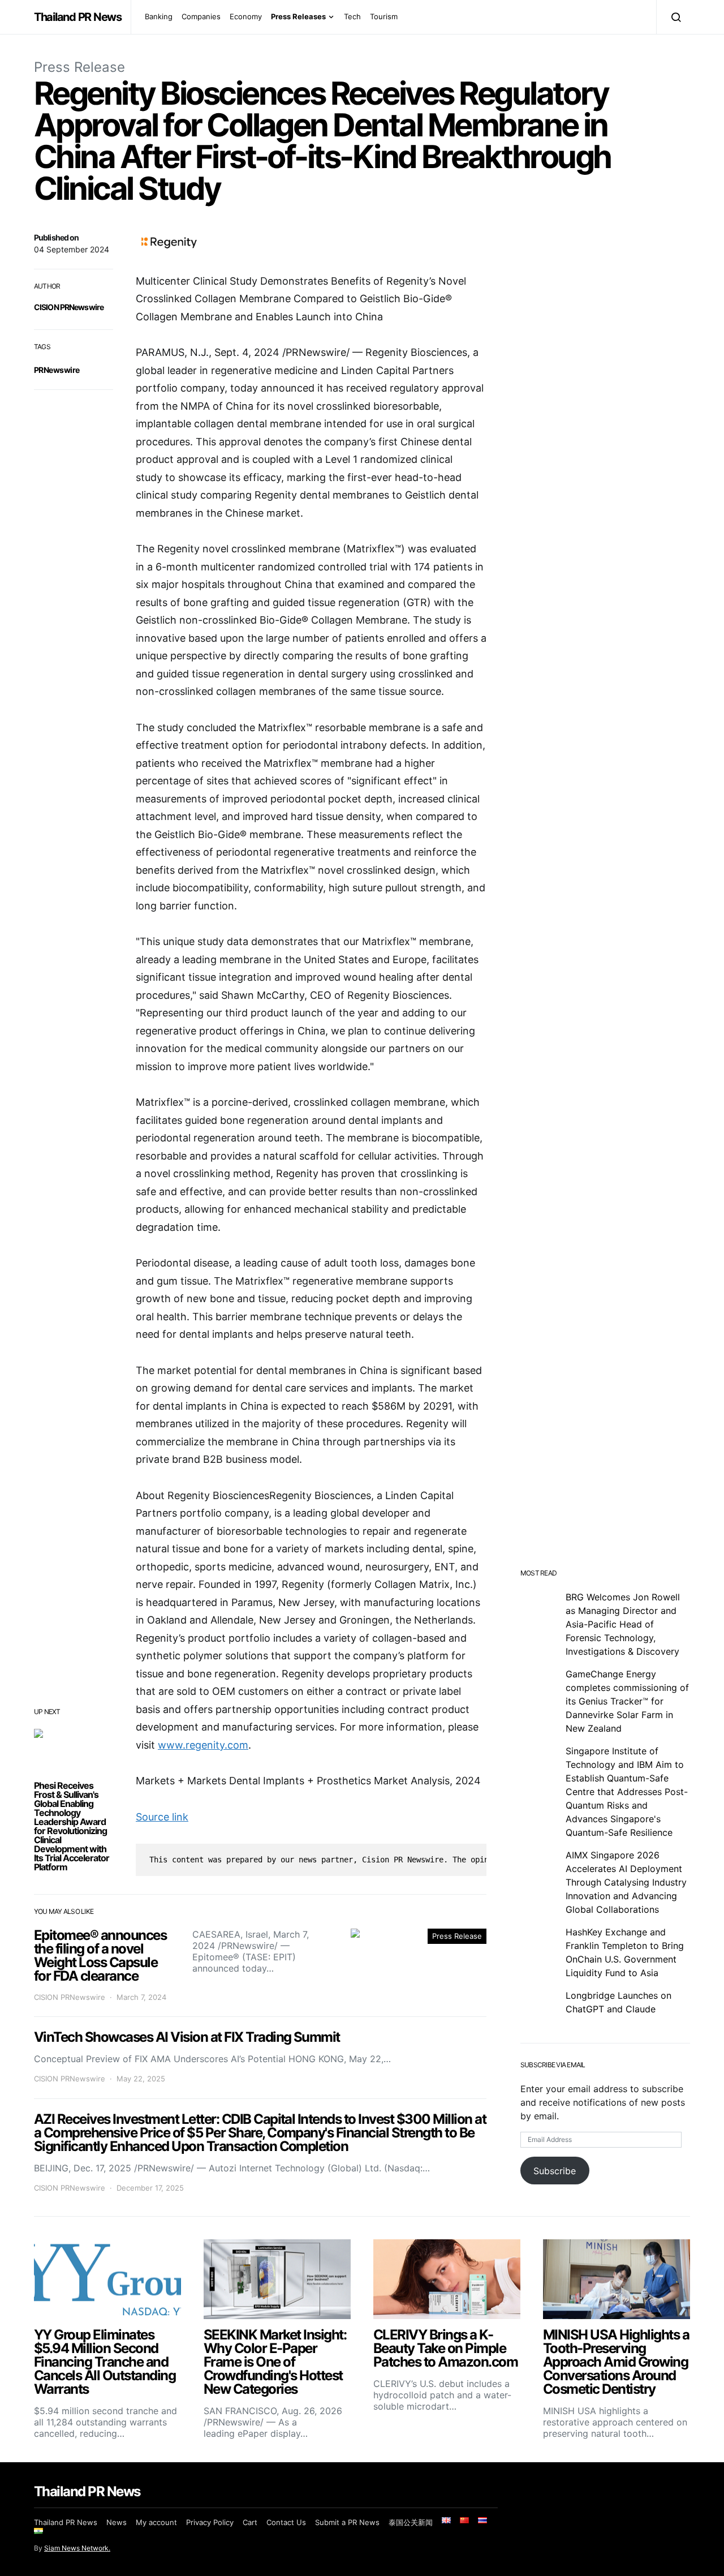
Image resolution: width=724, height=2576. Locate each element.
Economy (246, 16)
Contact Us (286, 2522)
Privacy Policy (210, 2522)
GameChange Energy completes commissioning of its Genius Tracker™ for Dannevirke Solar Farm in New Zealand (627, 1701)
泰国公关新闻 (411, 2522)
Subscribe (555, 2171)
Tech (352, 16)
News (117, 2522)
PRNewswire (57, 370)
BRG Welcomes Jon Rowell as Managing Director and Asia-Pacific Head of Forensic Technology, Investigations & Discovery (623, 1624)
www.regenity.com (203, 1745)
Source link (162, 1817)
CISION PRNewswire (69, 307)
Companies (201, 16)
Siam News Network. (77, 2548)
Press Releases (298, 16)
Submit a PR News (347, 2522)
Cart (250, 2522)
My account (156, 2522)
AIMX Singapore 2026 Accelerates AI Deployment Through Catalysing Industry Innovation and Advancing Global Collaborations (626, 1882)
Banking (159, 16)
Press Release (79, 67)
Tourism (384, 16)
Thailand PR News (78, 17)
